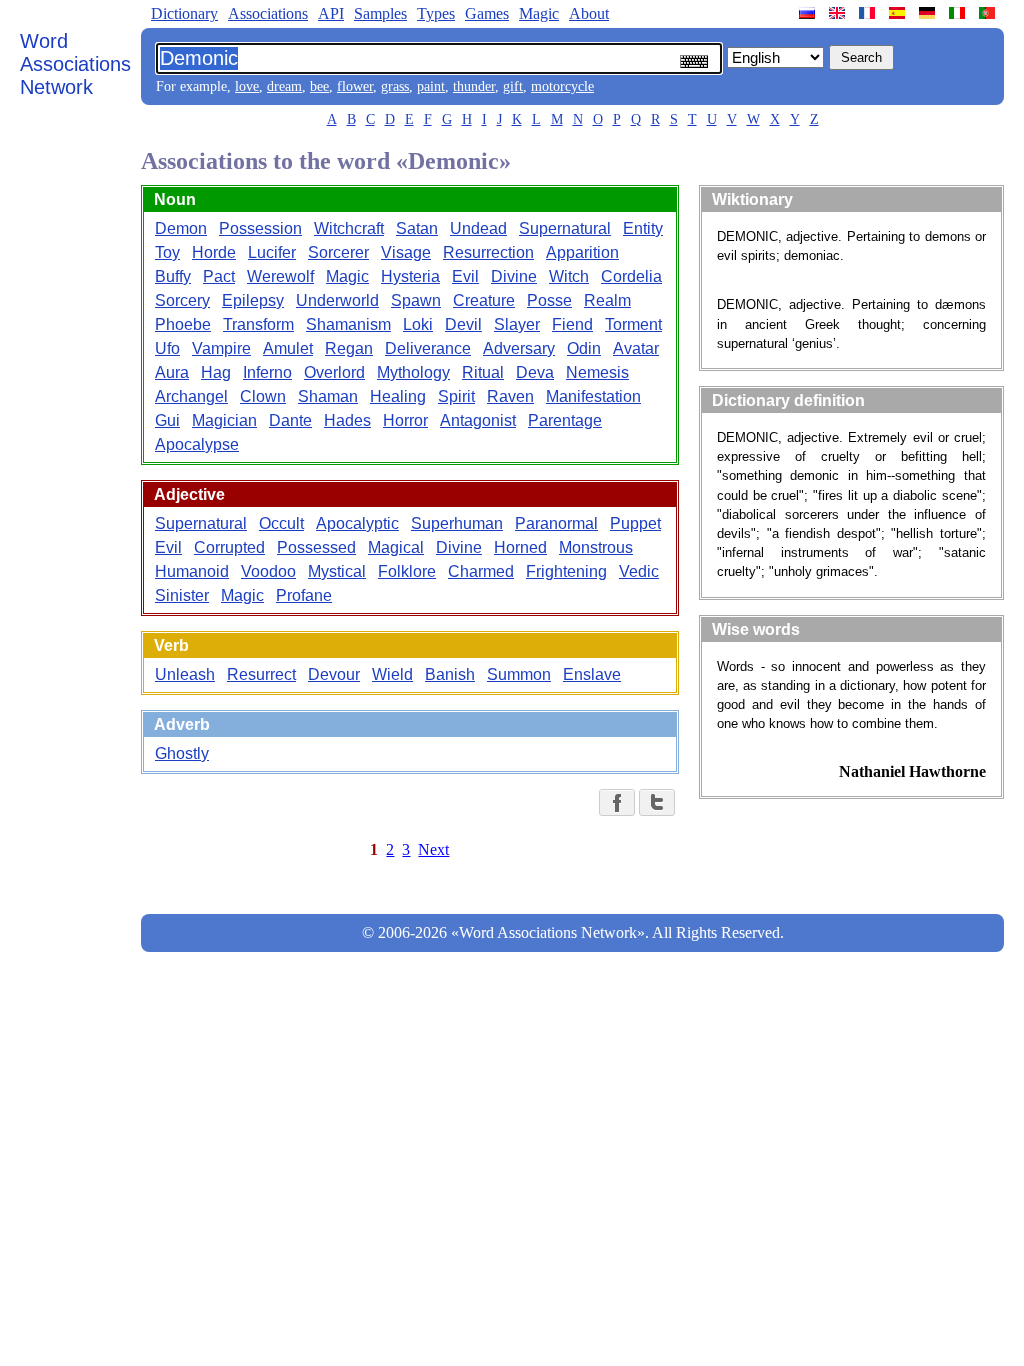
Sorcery (182, 300)
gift (513, 86)
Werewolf (280, 276)
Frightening (566, 571)
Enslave (592, 674)
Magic (539, 13)
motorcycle (562, 86)
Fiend (572, 324)
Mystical (337, 571)
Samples (380, 13)
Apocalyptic (357, 523)
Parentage (565, 420)
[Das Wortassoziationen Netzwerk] (929, 13)
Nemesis (597, 372)
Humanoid (192, 571)
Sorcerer (338, 252)
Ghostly (182, 753)
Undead (478, 228)
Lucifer (272, 252)
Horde (214, 252)
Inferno (267, 372)
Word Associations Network (75, 64)
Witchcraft (349, 228)
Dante (290, 420)
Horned (520, 547)
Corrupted (229, 547)
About (589, 13)
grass (395, 86)
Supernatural (565, 228)
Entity (643, 228)
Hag (216, 372)
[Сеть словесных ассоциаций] (809, 13)
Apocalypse (197, 444)
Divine (514, 276)
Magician (224, 420)
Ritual (483, 372)
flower (355, 86)
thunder (474, 86)
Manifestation (593, 396)
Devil (463, 324)
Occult (281, 523)
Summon (519, 674)
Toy (167, 252)
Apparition (582, 252)
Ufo (167, 348)
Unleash (185, 674)
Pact (219, 276)
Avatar (636, 348)
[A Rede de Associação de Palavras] (989, 13)
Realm (607, 300)
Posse (549, 300)
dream (284, 86)
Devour (334, 674)
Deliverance (428, 348)
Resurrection (488, 252)
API (331, 13)
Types (436, 13)
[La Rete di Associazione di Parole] (959, 13)
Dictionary (184, 13)
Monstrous (596, 547)
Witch (569, 276)
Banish (450, 674)
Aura (172, 372)
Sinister (182, 595)
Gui (167, 420)
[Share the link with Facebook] (617, 802)
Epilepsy (253, 300)
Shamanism (348, 324)
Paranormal (556, 523)
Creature (484, 300)
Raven (510, 396)
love (247, 86)
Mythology (413, 372)
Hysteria (410, 276)
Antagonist (478, 420)
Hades (347, 420)
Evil (465, 276)
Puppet (635, 523)
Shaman (328, 396)
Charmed (481, 571)
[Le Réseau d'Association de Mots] (869, 13)
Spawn (416, 300)
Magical (396, 547)
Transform (258, 324)
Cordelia (631, 276)
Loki (418, 324)
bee (319, 86)
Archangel (191, 396)
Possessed (316, 547)
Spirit (456, 396)
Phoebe (183, 324)
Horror (405, 420)
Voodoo (268, 571)
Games (487, 13)
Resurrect (261, 674)
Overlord (334, 372)
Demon (181, 228)
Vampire (221, 348)
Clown (263, 396)
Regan (349, 348)
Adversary (519, 348)
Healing (398, 396)
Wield (392, 674)
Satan (417, 228)
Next (433, 849)
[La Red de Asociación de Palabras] (899, 13)
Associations (268, 13)
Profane (304, 595)
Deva (535, 372)
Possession (260, 228)
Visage (406, 252)
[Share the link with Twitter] (657, 802)
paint (431, 86)
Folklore (407, 571)
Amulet (288, 348)
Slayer (517, 324)
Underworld (337, 300)
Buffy (173, 276)
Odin (584, 348)
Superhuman (457, 523)
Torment (633, 324)
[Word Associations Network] (839, 13)
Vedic (639, 571)
